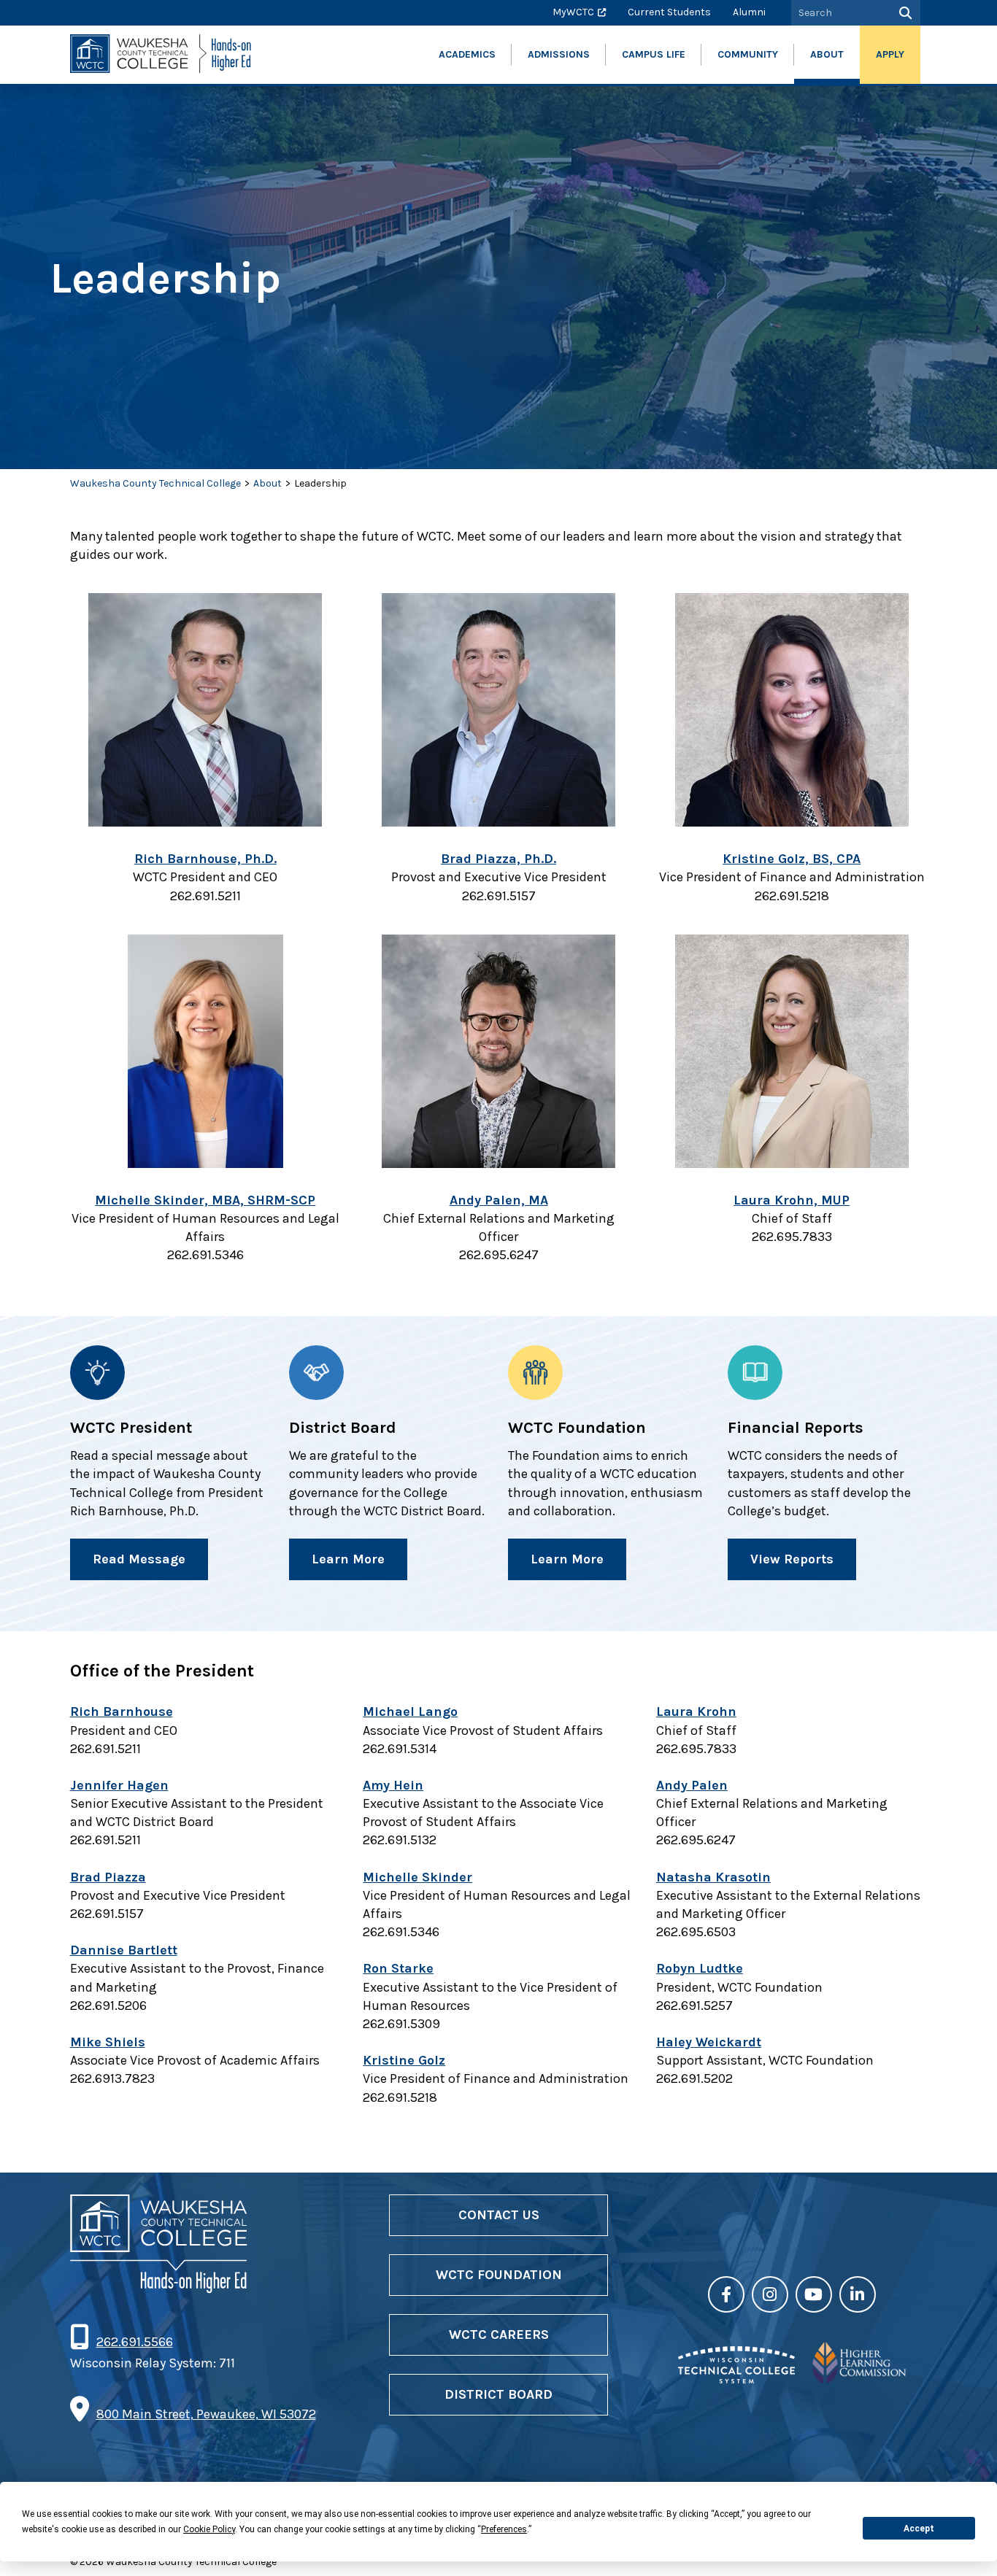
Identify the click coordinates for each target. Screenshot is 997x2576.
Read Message (139, 1559)
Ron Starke (398, 1968)
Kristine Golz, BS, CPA (792, 859)
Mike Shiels (108, 2042)
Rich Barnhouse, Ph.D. (205, 859)
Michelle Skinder (417, 1877)
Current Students (669, 12)
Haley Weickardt (709, 2042)
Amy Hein (393, 1785)
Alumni (749, 12)
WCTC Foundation (499, 2275)
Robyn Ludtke (700, 1968)
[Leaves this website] (736, 2379)
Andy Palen (692, 1785)
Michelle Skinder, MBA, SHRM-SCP (205, 1200)
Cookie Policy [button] (209, 2529)
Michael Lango (410, 1711)
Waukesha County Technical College (155, 483)
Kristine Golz (404, 2060)
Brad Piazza (108, 1877)
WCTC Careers (499, 2335)
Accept (919, 2529)
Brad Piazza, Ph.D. (498, 859)
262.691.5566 (134, 2342)
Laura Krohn (696, 1711)
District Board (498, 2394)
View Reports (792, 1559)
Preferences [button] (504, 2529)
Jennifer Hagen (119, 1785)
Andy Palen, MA (499, 1200)
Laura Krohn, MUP (792, 1200)
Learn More (348, 1559)
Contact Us (499, 2215)
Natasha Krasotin (713, 1877)
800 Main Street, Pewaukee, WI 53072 (206, 2414)
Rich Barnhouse (122, 1711)
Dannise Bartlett (124, 1950)
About (267, 483)
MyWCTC (573, 12)
